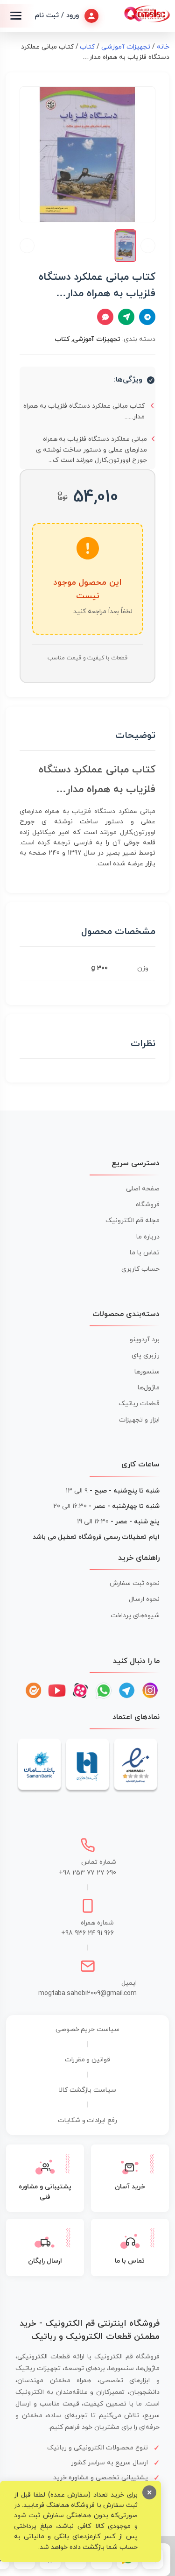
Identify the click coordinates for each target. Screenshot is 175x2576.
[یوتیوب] (57, 1691)
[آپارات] (80, 1691)
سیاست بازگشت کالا (87, 2090)
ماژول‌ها (149, 1388)
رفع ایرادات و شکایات (88, 2120)
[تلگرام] (127, 1691)
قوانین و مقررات (88, 2060)
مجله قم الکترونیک (133, 1221)
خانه (163, 47)
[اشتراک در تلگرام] (147, 317)
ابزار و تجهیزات (139, 1420)
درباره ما (148, 1237)
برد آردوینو (145, 1340)
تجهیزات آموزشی (126, 47)
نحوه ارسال (144, 1599)
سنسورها (147, 1372)
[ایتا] (34, 1691)
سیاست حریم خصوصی (88, 2029)
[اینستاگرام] (150, 1691)
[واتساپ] (104, 1691)
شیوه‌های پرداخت (135, 1616)
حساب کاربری (140, 1269)
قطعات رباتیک (139, 1404)
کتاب (87, 47)
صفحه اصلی (143, 1189)
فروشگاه (148, 1205)
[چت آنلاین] (105, 317)
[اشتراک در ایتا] (126, 317)
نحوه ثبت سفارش (135, 1583)
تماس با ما (145, 1253)
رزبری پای (146, 1355)
